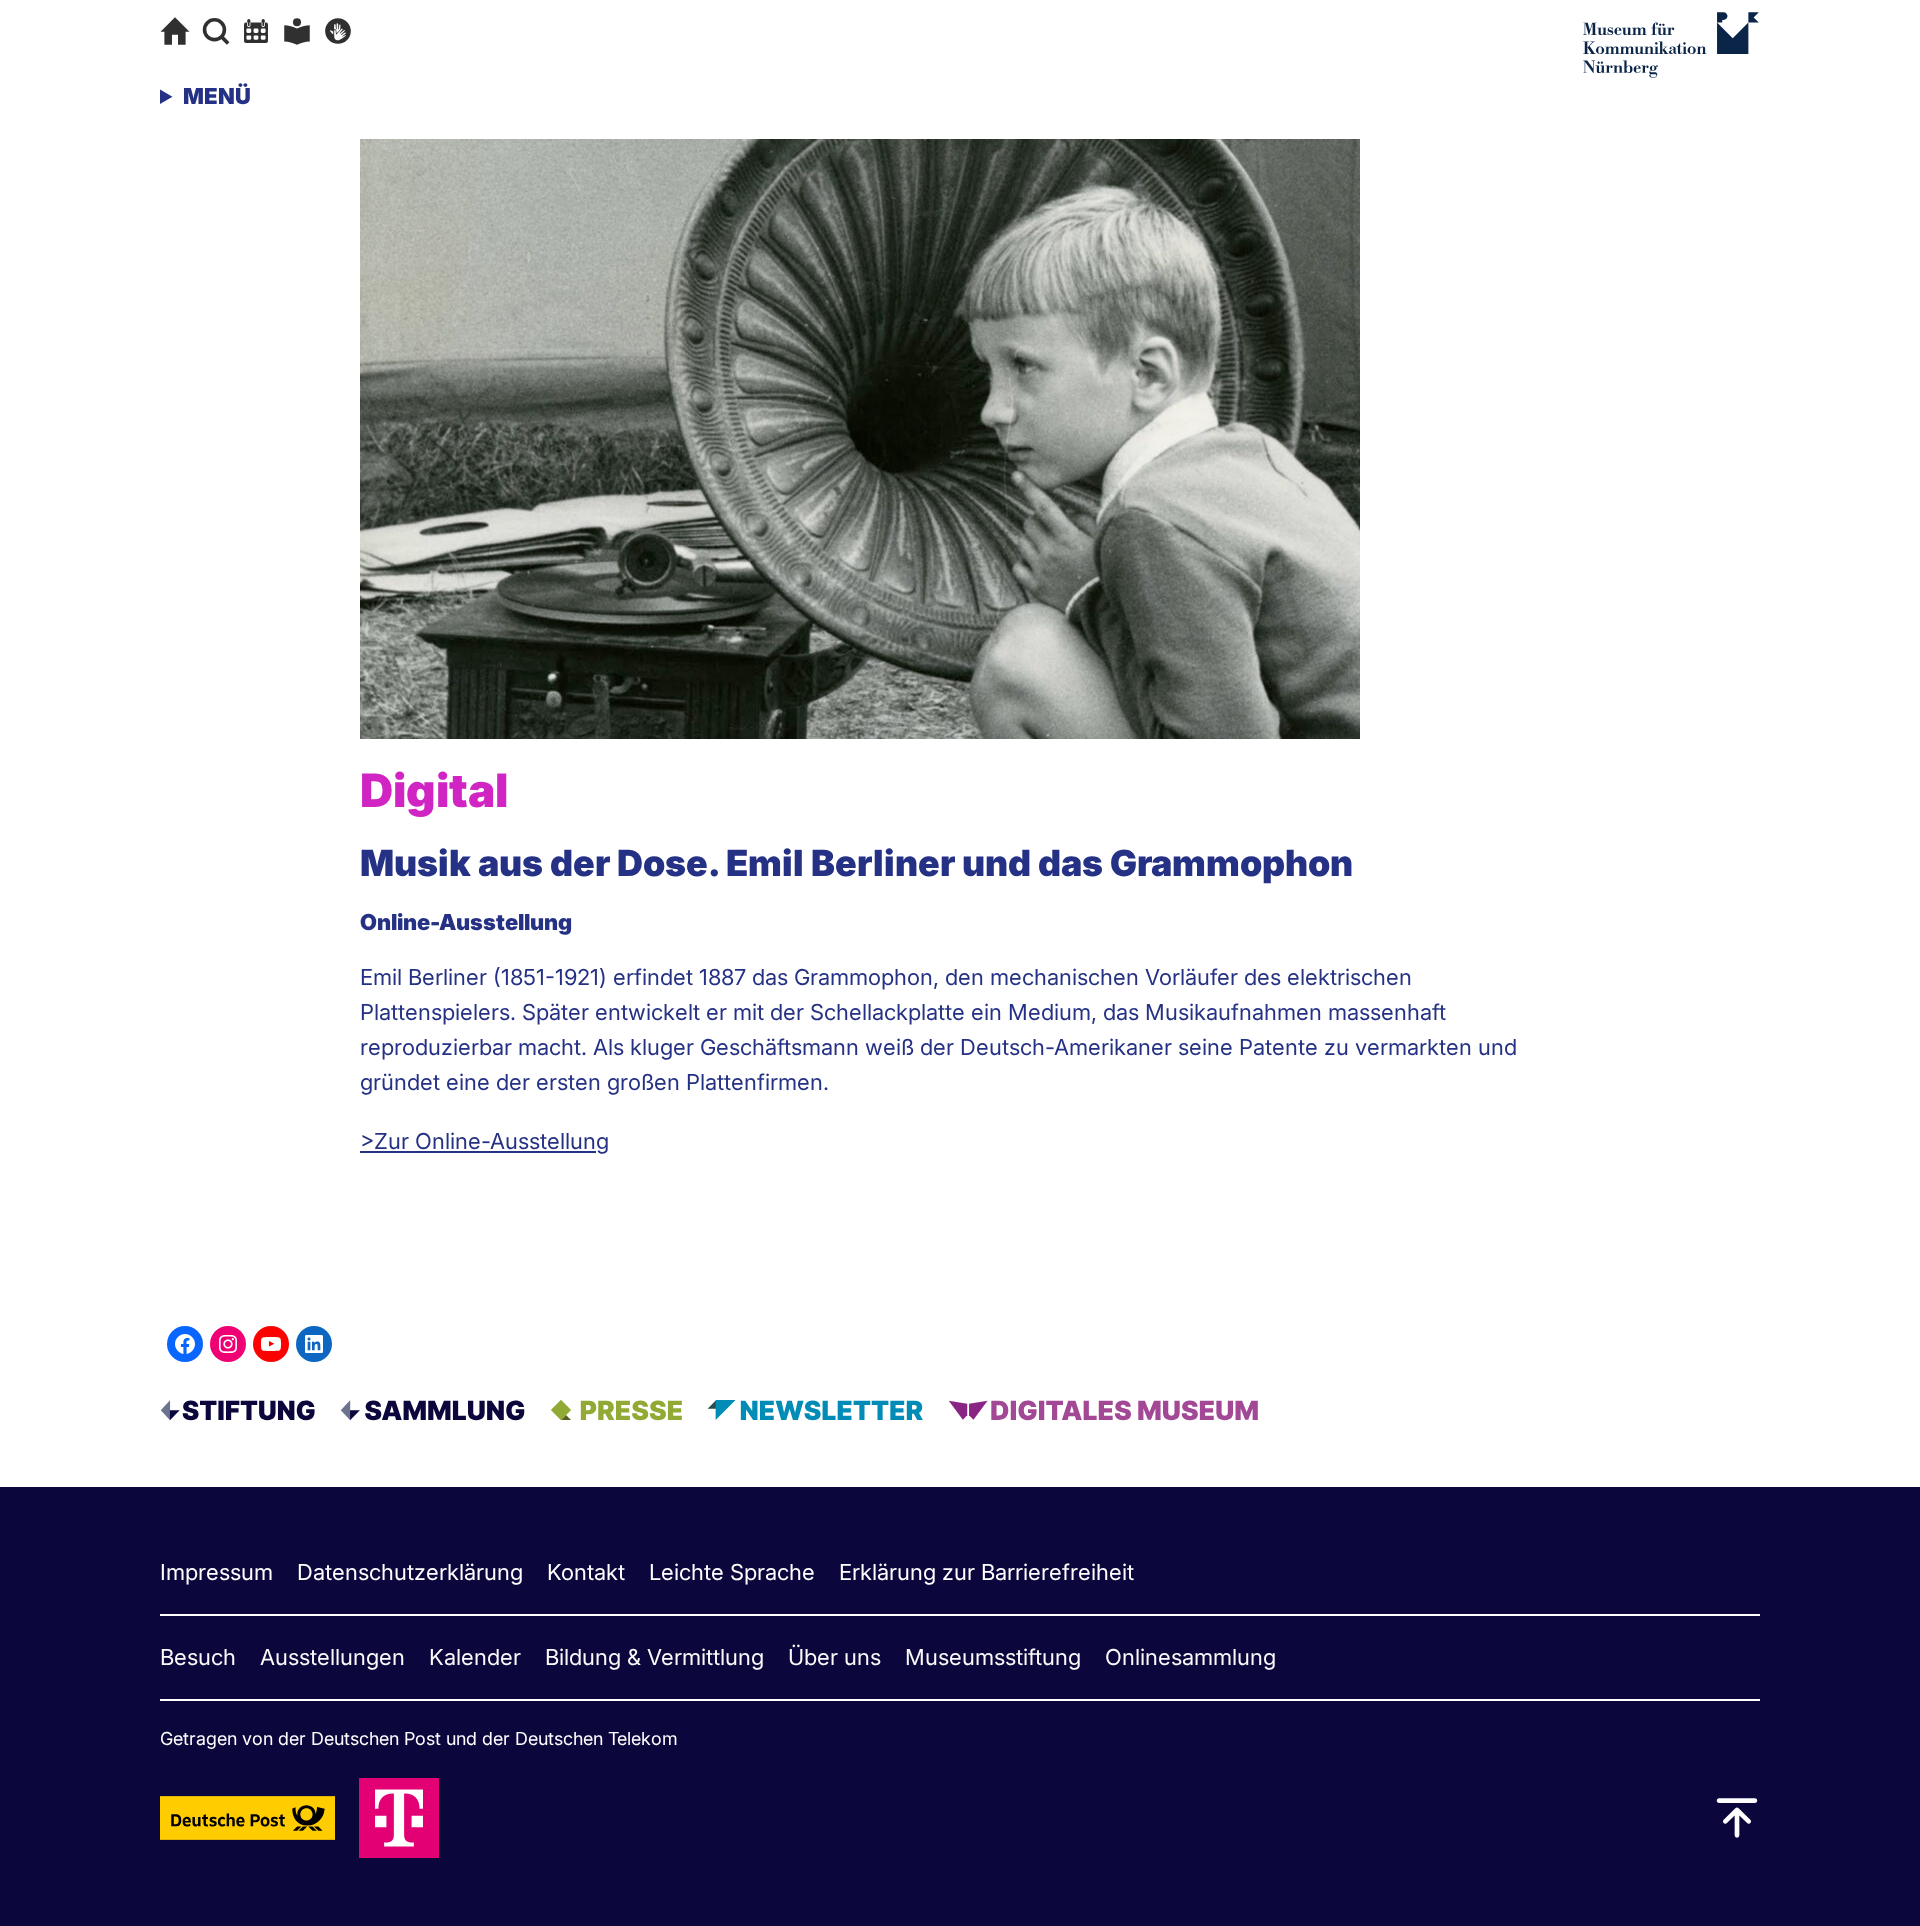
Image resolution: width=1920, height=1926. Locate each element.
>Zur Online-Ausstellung (484, 1141)
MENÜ (217, 96)
